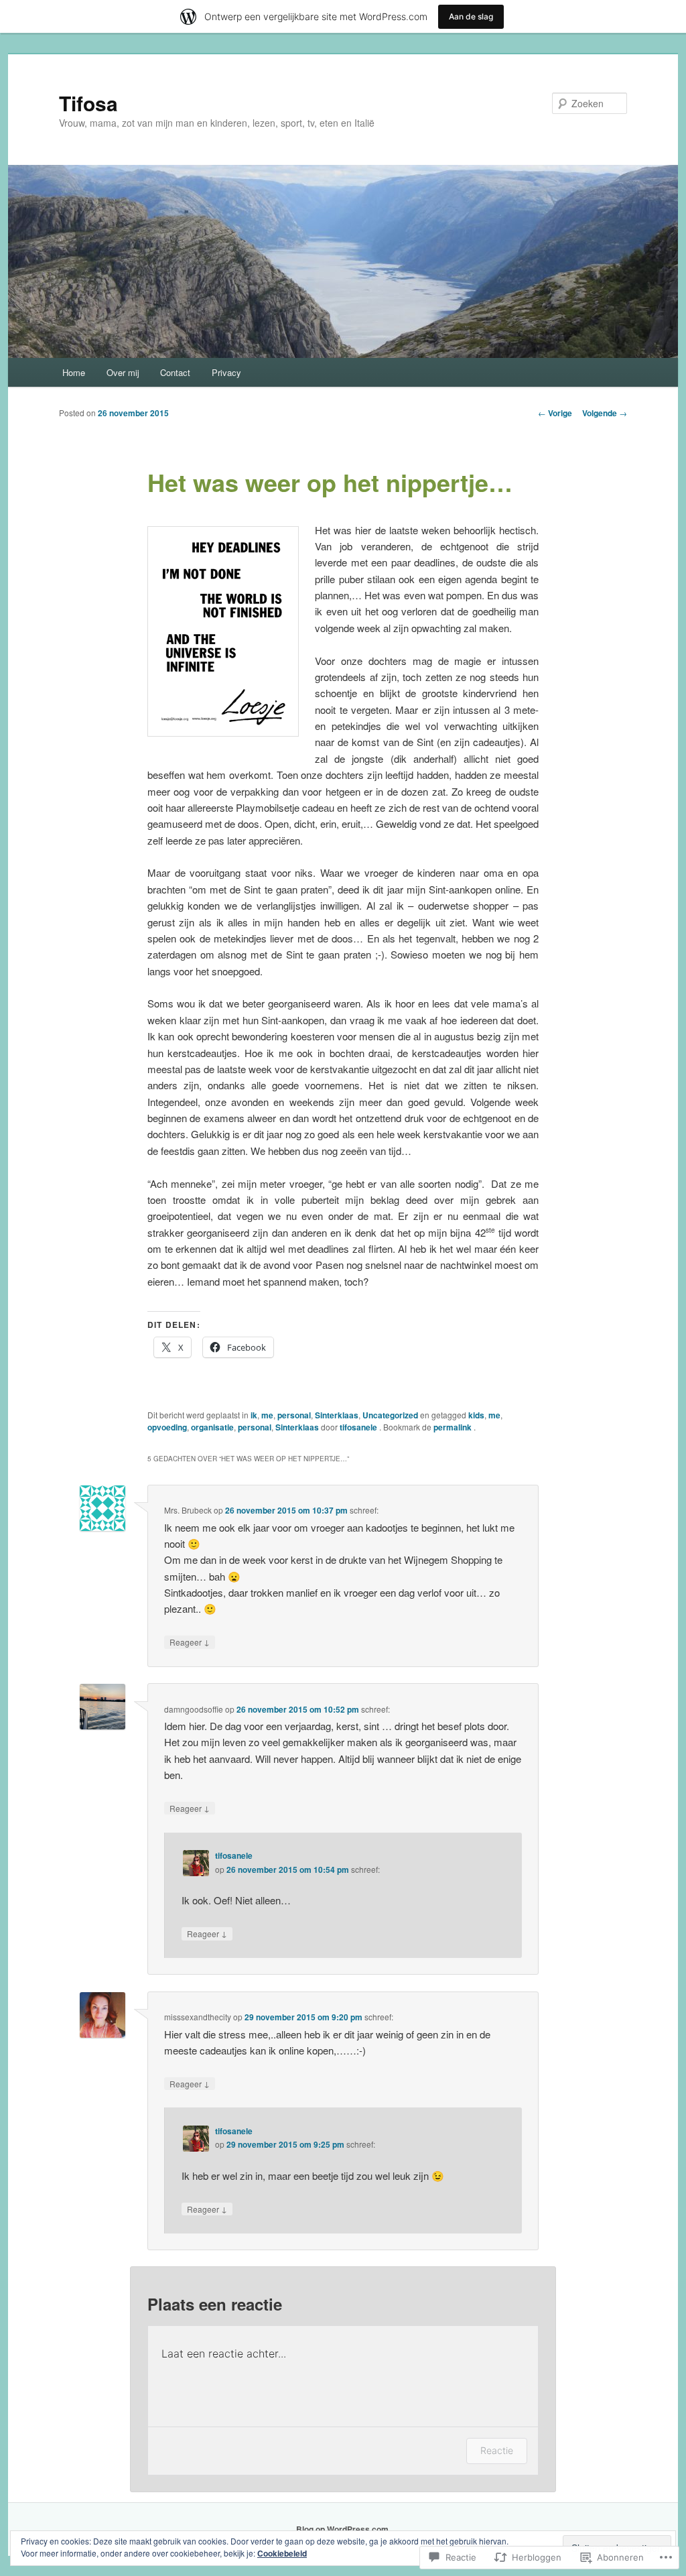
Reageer (190, 1642)
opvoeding (167, 1427)
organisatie (212, 1427)
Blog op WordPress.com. (343, 2529)
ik (254, 1415)
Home (74, 372)
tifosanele (359, 1427)
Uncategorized (390, 1415)
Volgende (605, 413)
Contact (175, 372)
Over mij (123, 372)
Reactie (497, 2450)
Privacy (226, 372)
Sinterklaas (337, 1415)
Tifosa (88, 103)
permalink (454, 1427)
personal (294, 1415)
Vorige (555, 413)
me (267, 1415)
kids (476, 1415)
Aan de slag (471, 16)
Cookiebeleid (282, 2553)
